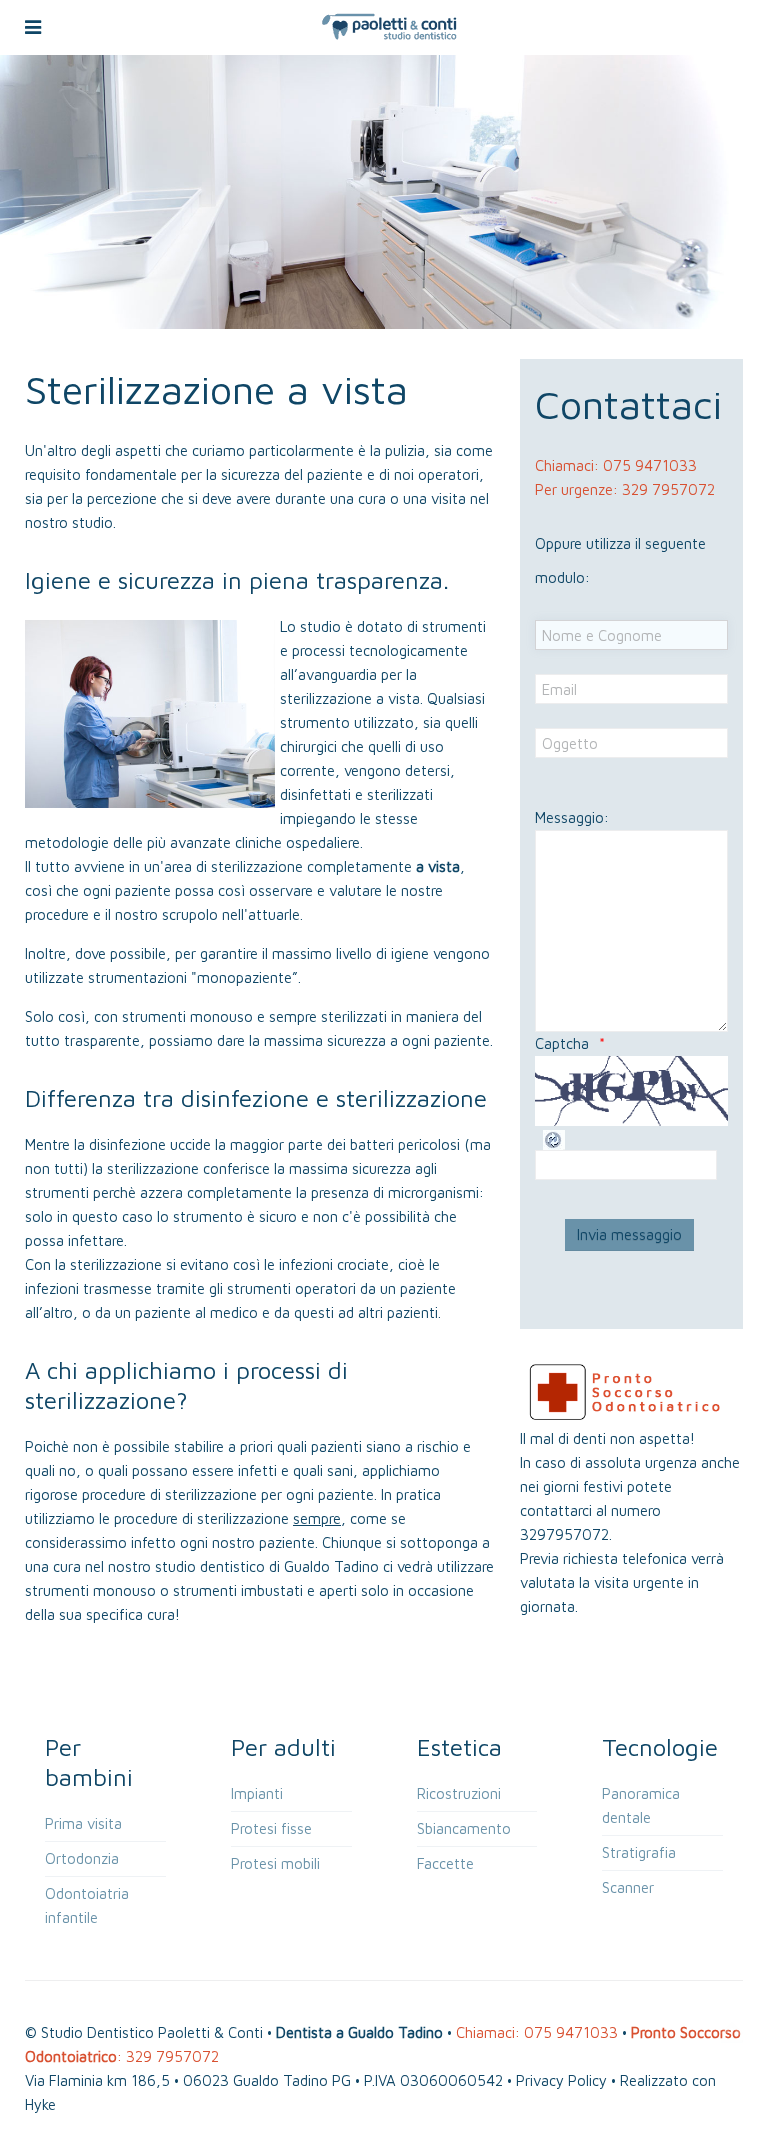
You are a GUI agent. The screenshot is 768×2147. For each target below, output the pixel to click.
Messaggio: (572, 817)
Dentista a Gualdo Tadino (359, 2032)
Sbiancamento (464, 1828)
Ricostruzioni (459, 1793)
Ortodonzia (82, 1858)
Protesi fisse (271, 1828)
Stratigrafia (639, 1852)
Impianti (257, 1793)
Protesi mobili (275, 1863)
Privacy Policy (561, 2080)
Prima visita (83, 1823)
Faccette (445, 1863)
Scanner (628, 1887)
